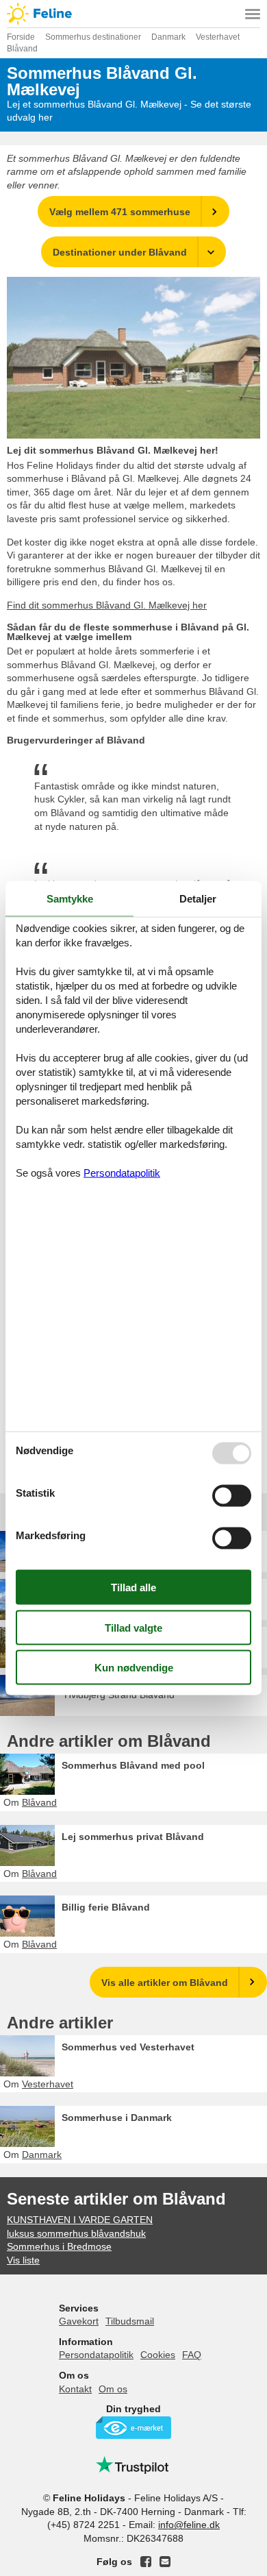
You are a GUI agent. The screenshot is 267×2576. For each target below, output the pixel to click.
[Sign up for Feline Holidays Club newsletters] (165, 2562)
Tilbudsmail (130, 2321)
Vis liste (23, 2260)
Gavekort (79, 2321)
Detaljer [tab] (198, 898)
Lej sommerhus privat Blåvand (133, 1837)
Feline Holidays (133, 14)
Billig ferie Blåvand (106, 1907)
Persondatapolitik (96, 2355)
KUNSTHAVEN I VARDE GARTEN (80, 2220)
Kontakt (75, 2389)
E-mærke (133, 2428)
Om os (113, 2389)
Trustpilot (133, 2465)
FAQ (192, 2355)
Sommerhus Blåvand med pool (133, 1765)
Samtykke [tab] (70, 898)
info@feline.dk (189, 2525)
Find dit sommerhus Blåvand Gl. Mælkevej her (107, 605)
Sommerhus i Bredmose (59, 2246)
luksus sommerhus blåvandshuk (76, 2233)
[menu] (253, 14)
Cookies (158, 2355)
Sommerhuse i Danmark (117, 2118)
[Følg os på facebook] (146, 2562)
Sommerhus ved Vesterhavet (128, 2047)
